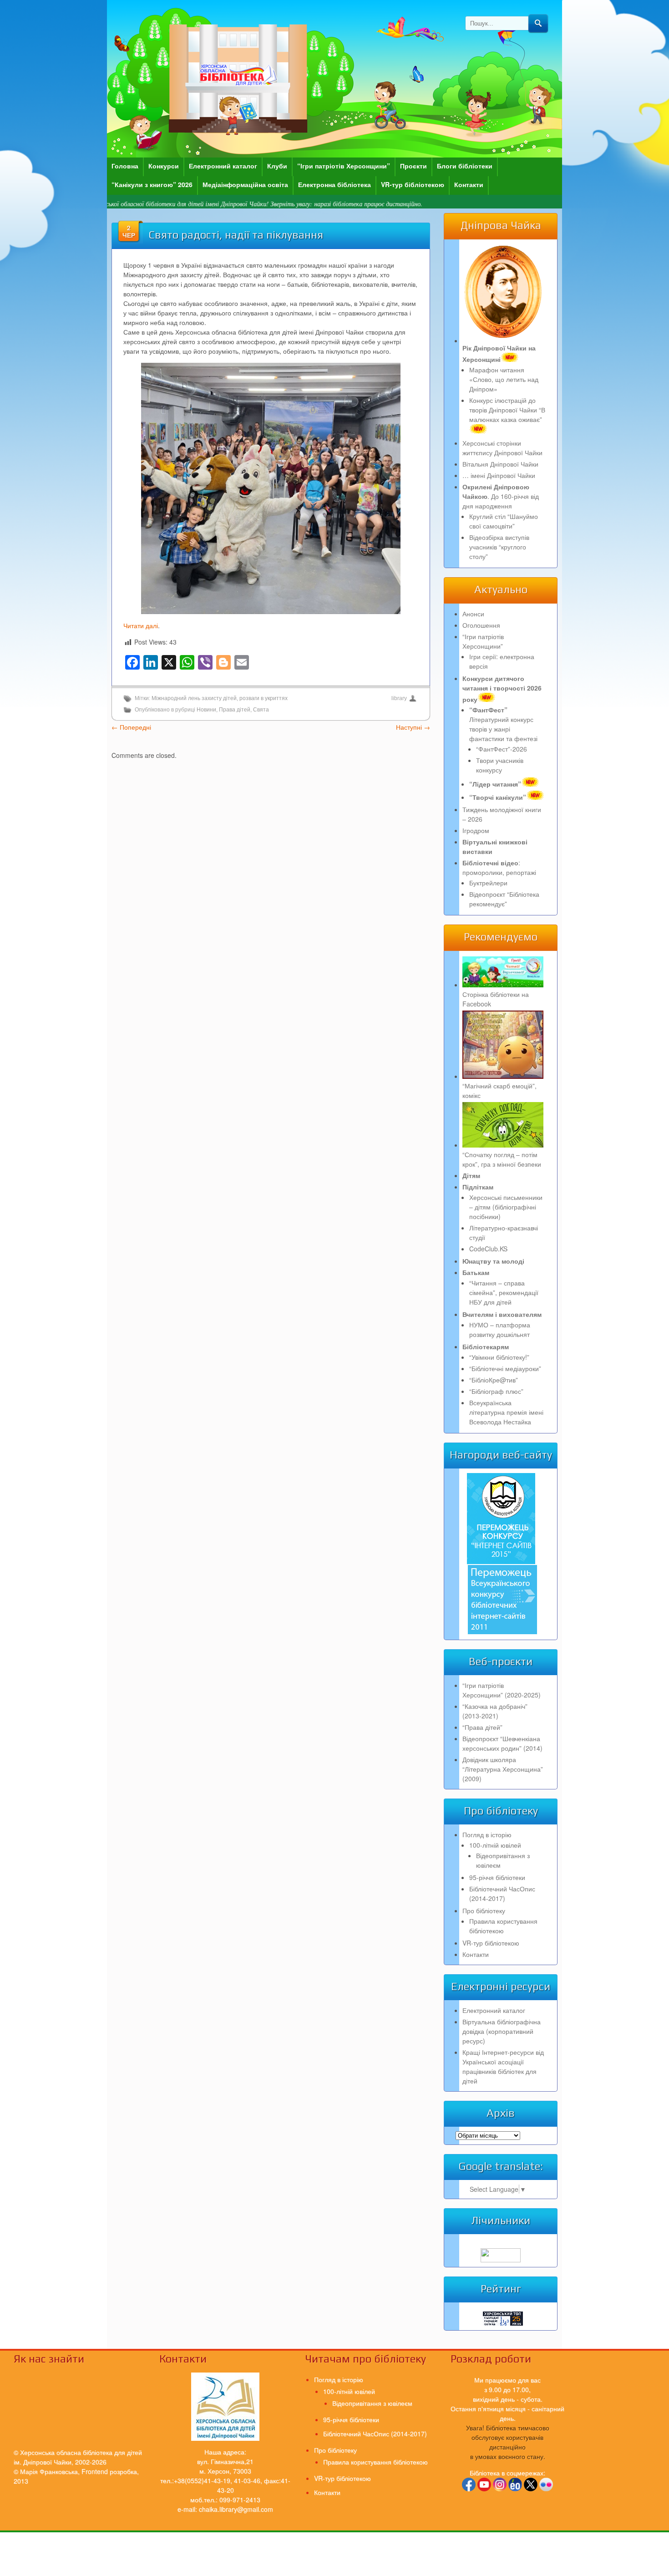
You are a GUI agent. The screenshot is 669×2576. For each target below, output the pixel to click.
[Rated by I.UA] (501, 2260)
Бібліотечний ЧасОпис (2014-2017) (502, 1893)
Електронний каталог (223, 166)
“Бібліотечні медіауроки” (505, 1368)
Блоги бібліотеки (465, 166)
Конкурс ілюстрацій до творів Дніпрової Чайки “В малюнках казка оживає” (507, 410)
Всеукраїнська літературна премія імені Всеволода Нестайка (506, 1412)
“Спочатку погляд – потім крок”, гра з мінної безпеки (502, 1159)
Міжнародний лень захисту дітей (194, 698)
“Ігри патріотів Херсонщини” (344, 166)
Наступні (413, 727)
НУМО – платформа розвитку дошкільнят (500, 1329)
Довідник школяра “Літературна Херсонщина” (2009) (503, 1769)
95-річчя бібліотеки (497, 1877)
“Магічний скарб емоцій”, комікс (499, 1090)
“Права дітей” (482, 1727)
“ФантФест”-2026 (502, 749)
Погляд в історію (487, 1834)
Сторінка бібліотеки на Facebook (496, 999)
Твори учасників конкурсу (500, 765)
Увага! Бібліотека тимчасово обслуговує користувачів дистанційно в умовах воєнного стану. (508, 2442)
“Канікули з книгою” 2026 (152, 184)
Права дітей (235, 710)
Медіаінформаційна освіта (245, 184)
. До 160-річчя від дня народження (501, 496)
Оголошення (481, 625)
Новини (206, 710)
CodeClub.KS (488, 1249)
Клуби (277, 166)
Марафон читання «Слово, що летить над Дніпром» (504, 379)
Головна (125, 166)
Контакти (469, 184)
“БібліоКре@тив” (494, 1380)
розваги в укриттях (264, 698)
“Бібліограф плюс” (496, 1391)
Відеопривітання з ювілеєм (372, 2403)
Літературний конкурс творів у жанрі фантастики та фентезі (503, 724)
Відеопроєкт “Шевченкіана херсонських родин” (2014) (502, 1743)
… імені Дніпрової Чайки (499, 475)
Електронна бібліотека (334, 184)
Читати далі (141, 625)
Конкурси (164, 166)
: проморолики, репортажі (499, 867)
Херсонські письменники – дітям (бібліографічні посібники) (506, 1207)
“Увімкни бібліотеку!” (499, 1357)
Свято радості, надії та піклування (236, 235)
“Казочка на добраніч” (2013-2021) (495, 1711)
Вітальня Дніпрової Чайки (500, 464)
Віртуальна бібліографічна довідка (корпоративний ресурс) (502, 2031)
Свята (261, 710)
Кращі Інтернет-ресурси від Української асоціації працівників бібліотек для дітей (503, 2066)
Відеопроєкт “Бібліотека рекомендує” (504, 899)
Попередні (131, 727)
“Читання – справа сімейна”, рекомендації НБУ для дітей (504, 1292)
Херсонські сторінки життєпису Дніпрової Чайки (502, 448)
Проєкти (413, 166)
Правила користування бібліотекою (503, 1926)
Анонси (473, 614)
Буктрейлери (488, 883)
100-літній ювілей (495, 1845)
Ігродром (476, 830)
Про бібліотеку (484, 1910)
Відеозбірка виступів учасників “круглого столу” (499, 547)
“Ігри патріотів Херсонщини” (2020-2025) (502, 1690)
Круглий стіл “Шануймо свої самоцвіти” (504, 521)
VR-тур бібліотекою (413, 184)
